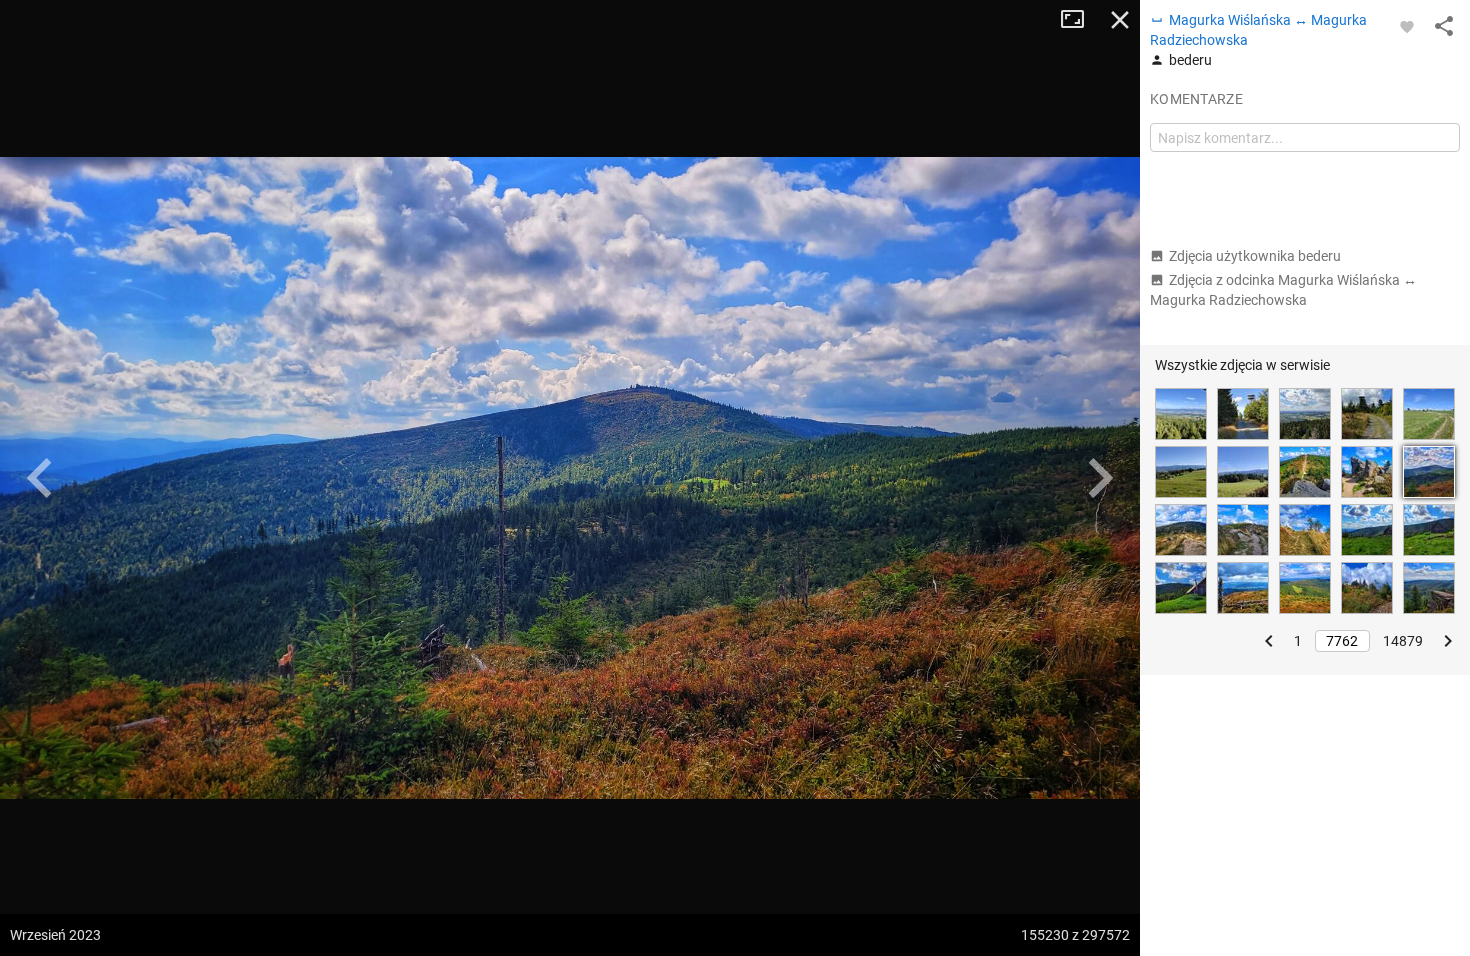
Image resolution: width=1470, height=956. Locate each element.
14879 (1403, 641)
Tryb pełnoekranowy (1080, 20)
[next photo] (1100, 478)
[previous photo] (40, 478)
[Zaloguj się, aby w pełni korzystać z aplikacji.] (1407, 26)
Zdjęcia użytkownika (1255, 256)
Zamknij (1120, 20)
